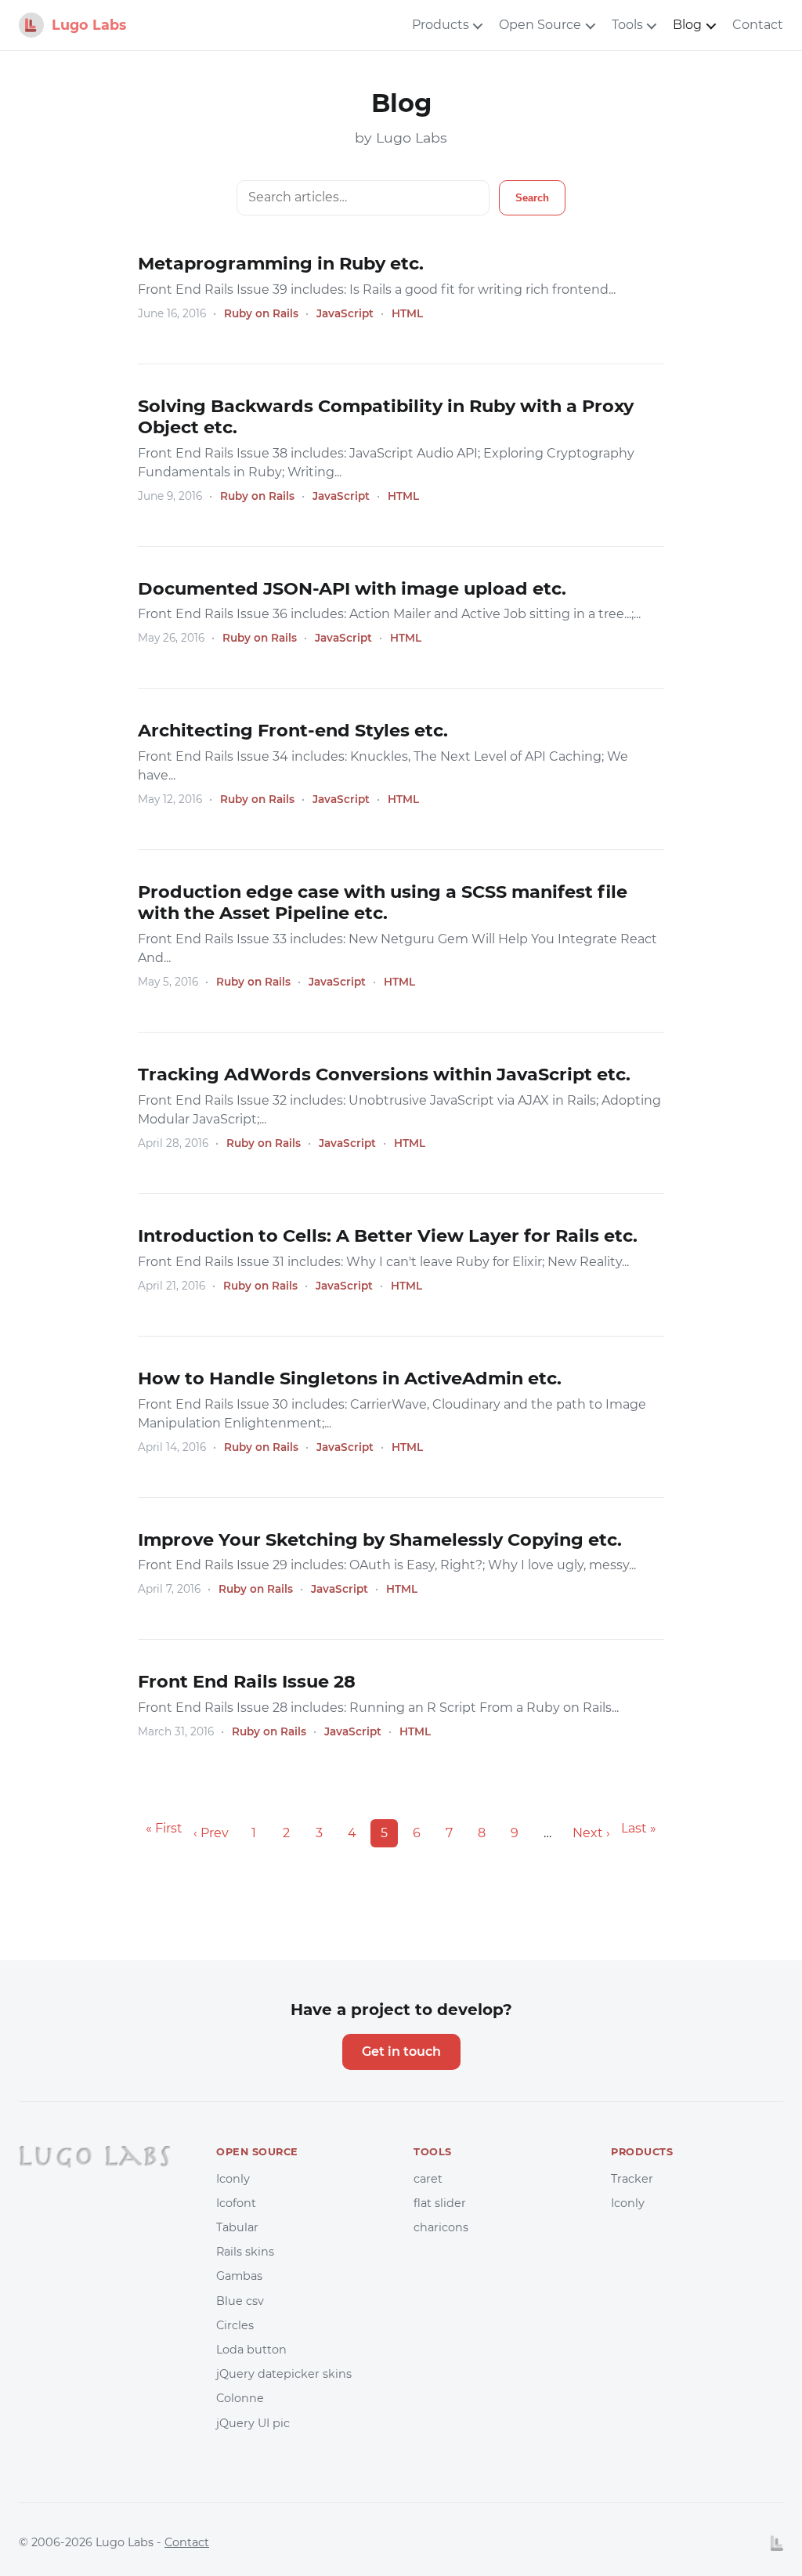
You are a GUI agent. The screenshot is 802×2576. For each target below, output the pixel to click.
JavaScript (345, 313)
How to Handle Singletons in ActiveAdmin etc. (350, 1378)
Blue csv (240, 2301)
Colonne (240, 2398)
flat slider (440, 2203)
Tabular (237, 2227)
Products (441, 25)
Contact (758, 25)
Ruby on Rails (261, 313)
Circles (235, 2325)
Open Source (540, 25)
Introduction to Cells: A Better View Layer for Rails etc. (388, 1236)
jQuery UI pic (253, 2423)
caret (428, 2179)
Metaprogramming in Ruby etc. (281, 263)
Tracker (632, 2179)
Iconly (233, 2179)
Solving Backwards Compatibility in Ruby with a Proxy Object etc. (386, 416)
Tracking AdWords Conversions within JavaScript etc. (384, 1074)
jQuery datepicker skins (284, 2374)
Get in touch (401, 2051)
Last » (639, 1828)
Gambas (239, 2276)
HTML (407, 313)
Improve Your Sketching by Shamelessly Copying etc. (380, 1539)
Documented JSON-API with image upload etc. (352, 588)
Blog (687, 25)
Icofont (236, 2203)
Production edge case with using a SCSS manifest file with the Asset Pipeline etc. (383, 902)
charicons (441, 2227)
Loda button (251, 2350)
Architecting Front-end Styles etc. (293, 730)
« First (164, 1828)
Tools (627, 25)
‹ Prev (211, 1833)
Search (532, 198)
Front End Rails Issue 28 (247, 1681)
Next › (591, 1833)
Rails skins (245, 2252)
